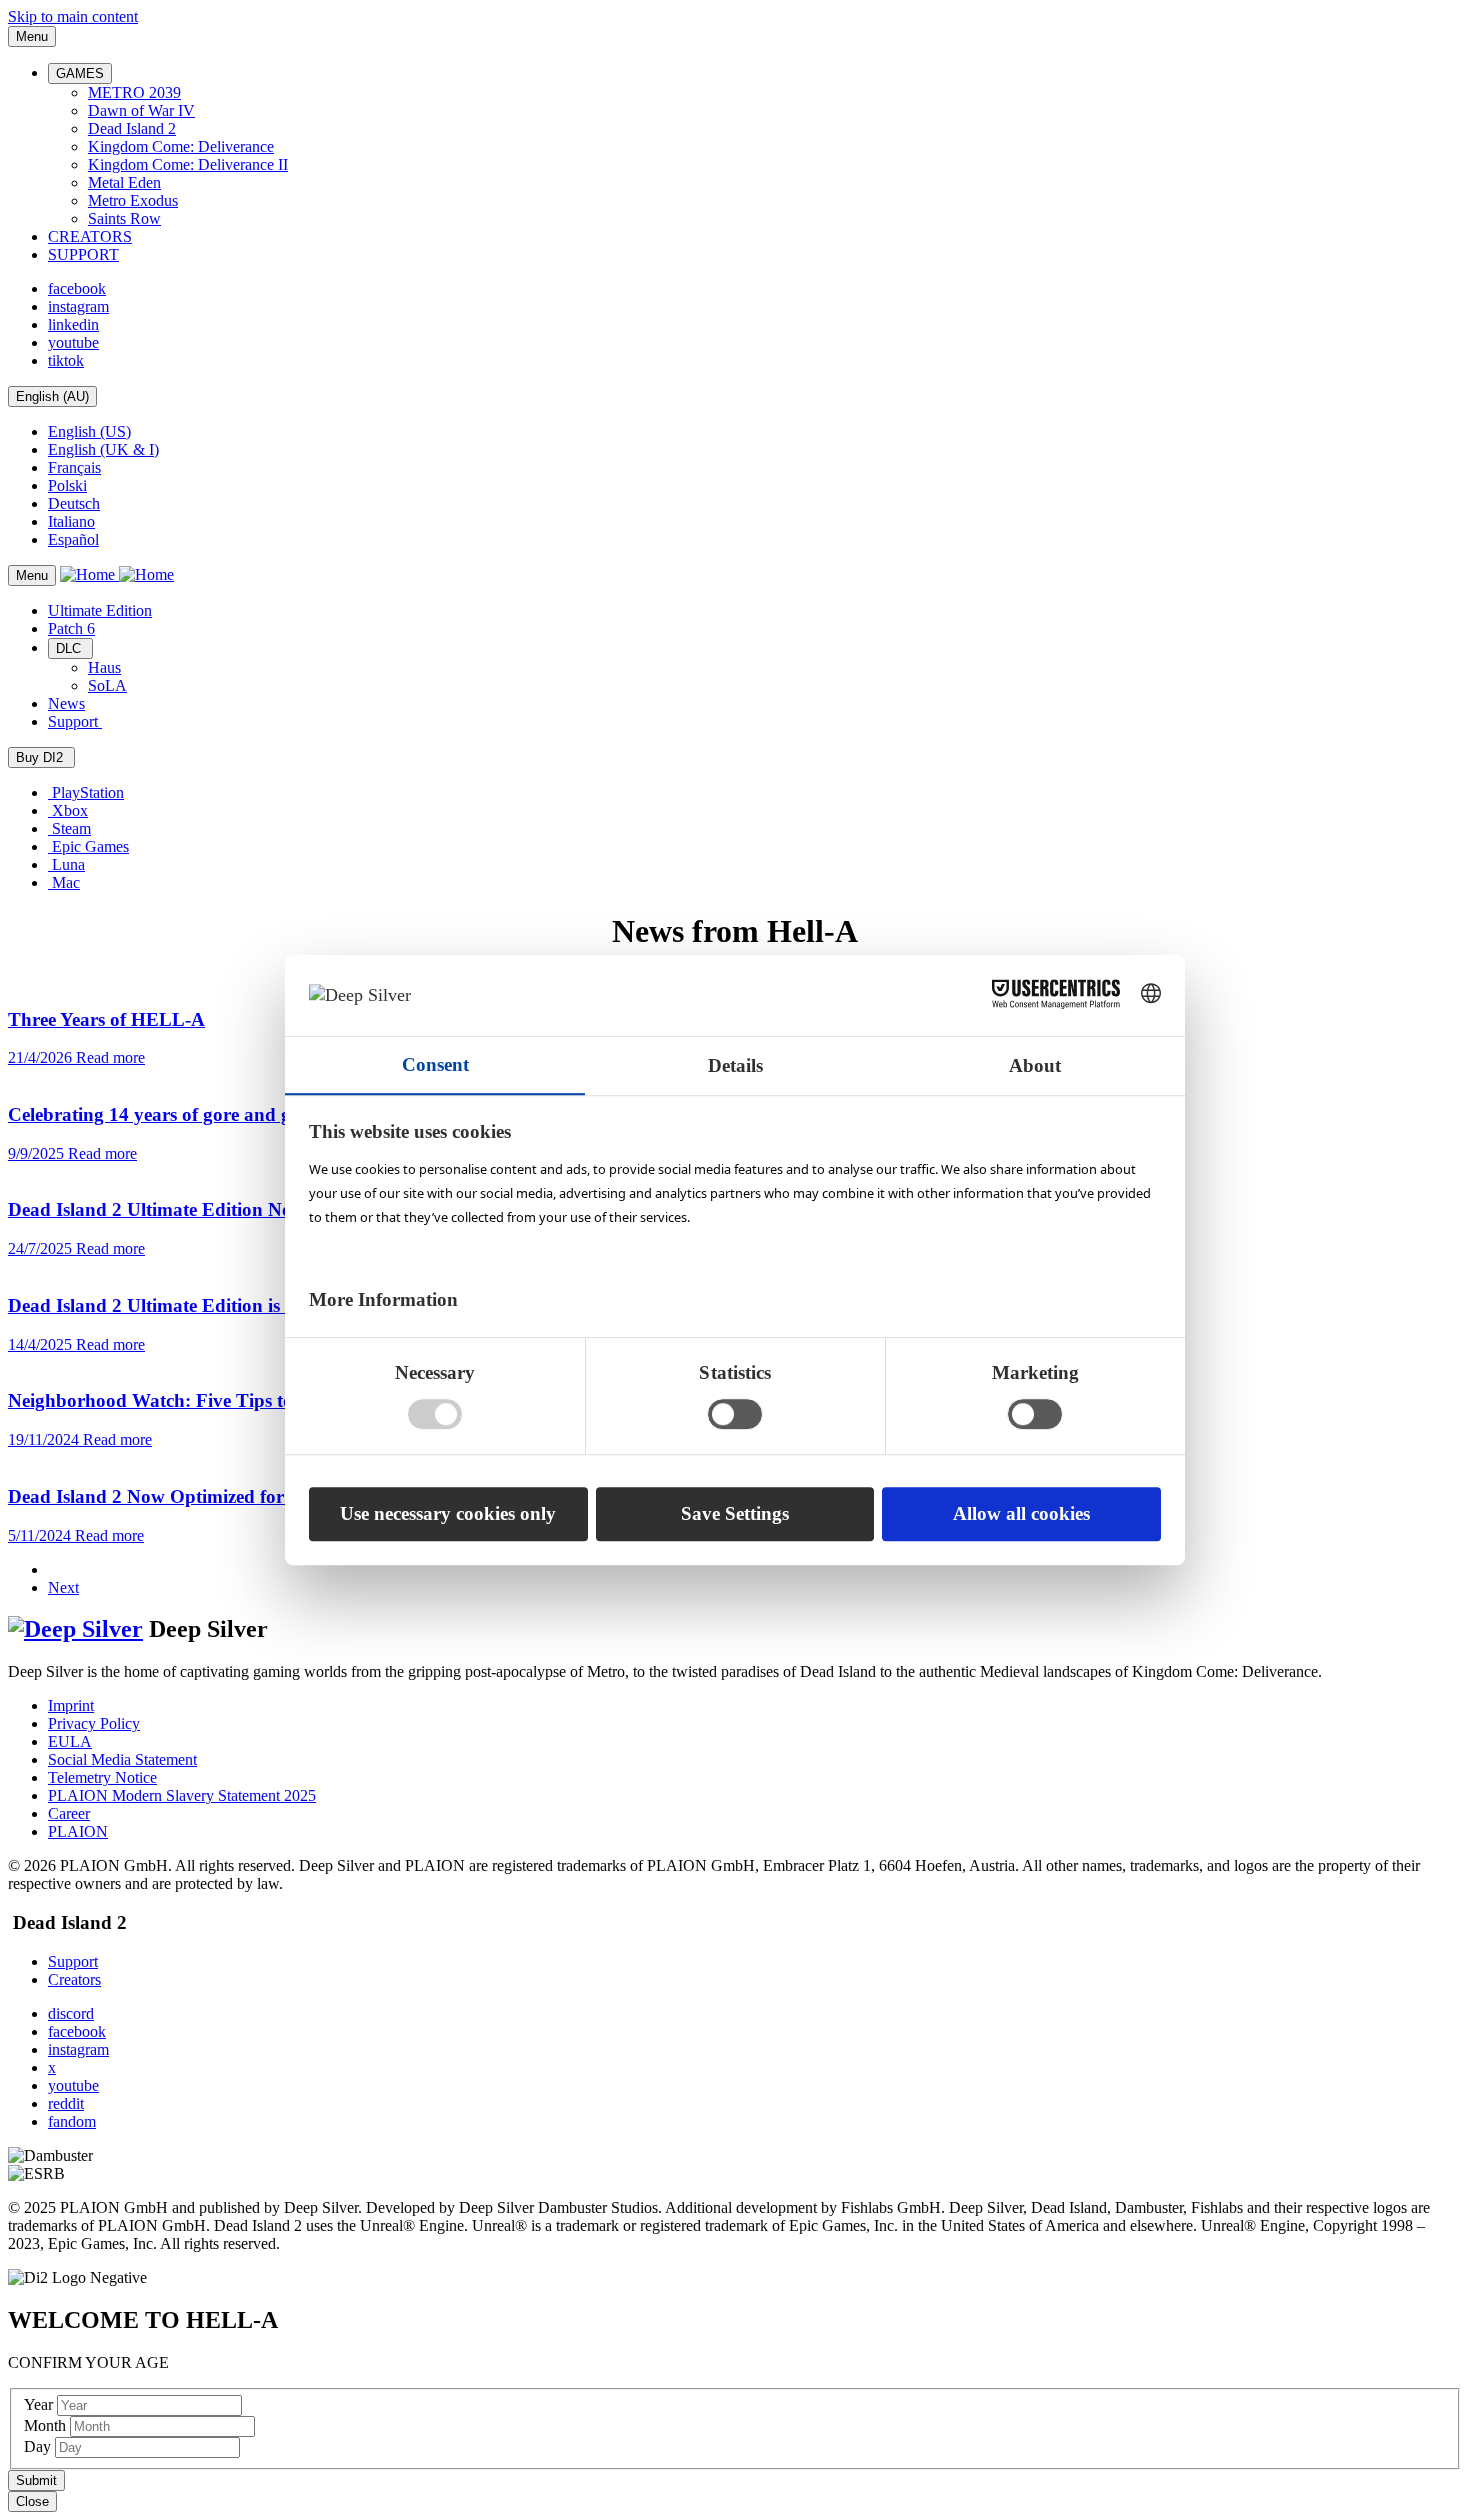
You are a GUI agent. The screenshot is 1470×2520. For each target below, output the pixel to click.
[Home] (117, 574)
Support (73, 1961)
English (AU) (52, 396)
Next (63, 1587)
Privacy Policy (94, 1723)
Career (69, 1813)
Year (40, 2404)
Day (39, 2446)
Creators (74, 1979)
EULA (70, 1741)
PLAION (78, 1831)
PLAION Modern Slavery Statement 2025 (182, 1795)
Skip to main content (73, 16)
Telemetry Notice (102, 1777)
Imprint (71, 1705)
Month (47, 2425)
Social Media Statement (122, 1759)
